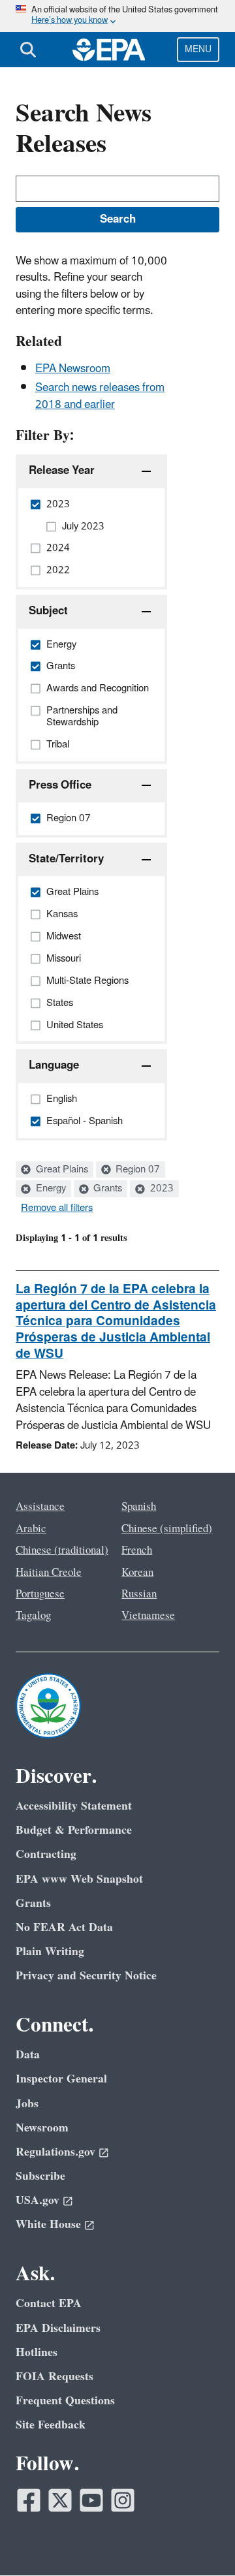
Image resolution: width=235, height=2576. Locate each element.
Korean (137, 1573)
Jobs (27, 2104)
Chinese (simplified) (167, 1529)
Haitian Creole (49, 1573)
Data (28, 2055)
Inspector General (61, 2079)
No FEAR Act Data (64, 1927)
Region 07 (136, 1170)
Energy (50, 1189)
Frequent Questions (65, 2401)
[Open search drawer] (28, 50)
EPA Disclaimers (58, 2328)
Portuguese (40, 1594)
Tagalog (33, 1616)
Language (54, 1065)
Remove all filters (57, 1208)
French (137, 1550)
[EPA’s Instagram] (123, 2500)
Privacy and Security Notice (86, 1976)
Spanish (139, 1507)
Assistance (40, 1507)
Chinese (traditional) (62, 1550)
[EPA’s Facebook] (29, 2500)
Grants (106, 1189)
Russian (139, 1594)
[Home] (109, 50)
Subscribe (40, 2176)
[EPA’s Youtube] (91, 2500)
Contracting (46, 1854)
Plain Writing (50, 1952)
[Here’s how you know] (117, 16)
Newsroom (42, 2128)
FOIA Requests (55, 2377)
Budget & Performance (74, 1830)
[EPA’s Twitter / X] (60, 2500)
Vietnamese (148, 1616)
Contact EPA (49, 2303)
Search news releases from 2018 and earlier (100, 396)
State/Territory (66, 859)
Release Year (62, 471)
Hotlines (37, 2352)
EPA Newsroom (73, 369)
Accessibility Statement (74, 1806)
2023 (161, 1189)
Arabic (31, 1529)
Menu (198, 49)
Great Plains (61, 1170)
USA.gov (38, 2200)
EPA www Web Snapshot (79, 1879)
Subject (48, 611)
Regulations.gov (55, 2152)
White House (48, 2224)
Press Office (60, 785)
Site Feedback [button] (51, 2425)
